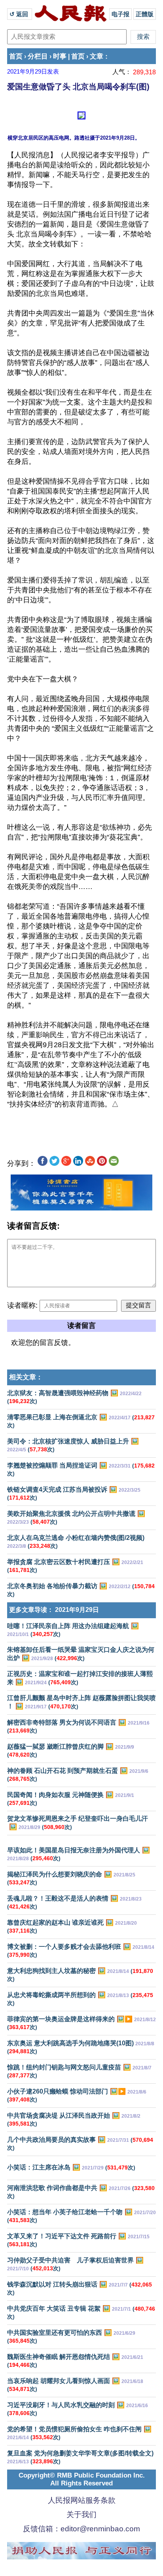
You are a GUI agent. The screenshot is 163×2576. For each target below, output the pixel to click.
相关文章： (26, 1377)
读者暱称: (22, 1305)
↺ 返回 (20, 14)
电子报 (120, 14)
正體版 (145, 14)
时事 (60, 56)
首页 (16, 56)
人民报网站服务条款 (82, 2500)
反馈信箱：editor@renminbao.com (81, 2529)
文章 (97, 56)
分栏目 (38, 56)
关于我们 (81, 2515)
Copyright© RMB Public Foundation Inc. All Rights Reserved (82, 2479)
